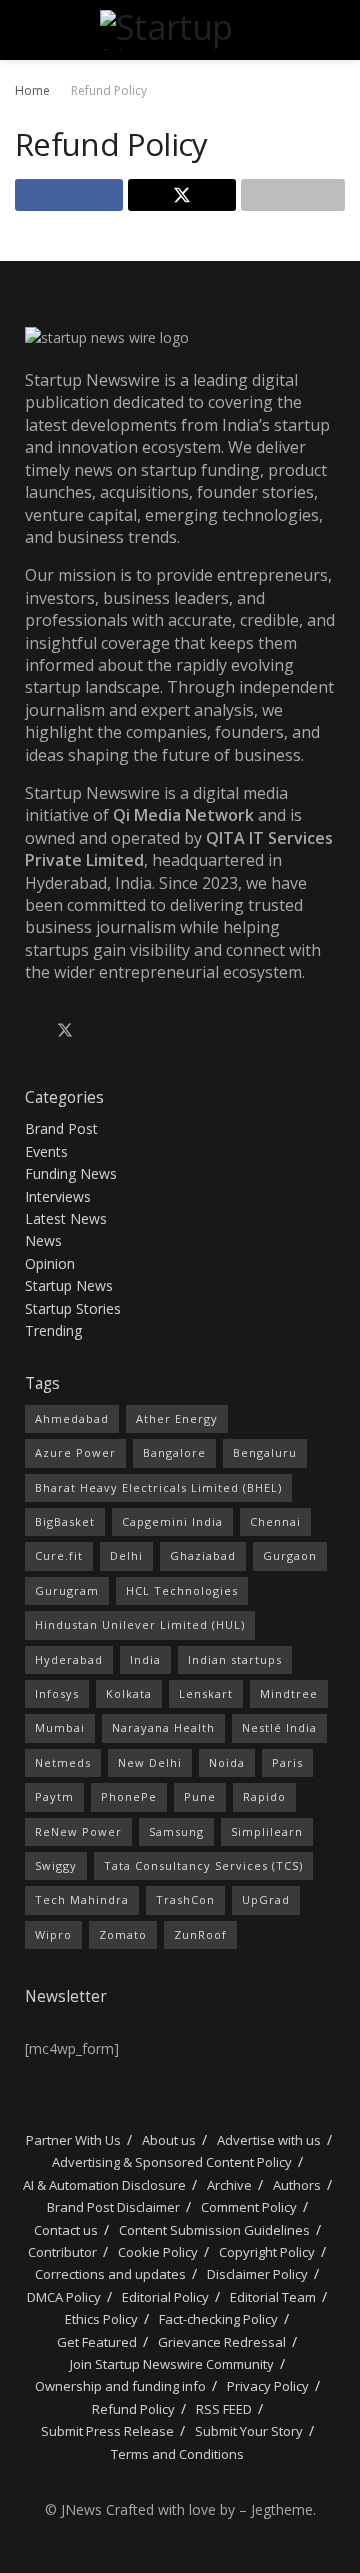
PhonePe (129, 1796)
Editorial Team (273, 2297)
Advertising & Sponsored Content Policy (172, 2162)
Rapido (264, 1796)
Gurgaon (290, 1555)
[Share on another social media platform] (293, 195)
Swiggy (56, 1865)
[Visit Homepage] (180, 30)
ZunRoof (200, 1934)
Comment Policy (249, 2207)
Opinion (50, 1263)
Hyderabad (69, 1659)
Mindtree (289, 1693)
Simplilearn (267, 1831)
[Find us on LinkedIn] (99, 1031)
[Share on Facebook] (69, 195)
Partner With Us (72, 2140)
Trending (53, 1330)
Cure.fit (59, 1555)
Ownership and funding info (120, 2386)
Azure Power (75, 1452)
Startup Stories (73, 1308)
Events (46, 1151)
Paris (287, 1762)
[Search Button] (336, 30)
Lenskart (206, 1693)
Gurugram (67, 1590)
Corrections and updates (110, 2274)
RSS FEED (224, 2409)
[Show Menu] (23, 30)
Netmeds (63, 1762)
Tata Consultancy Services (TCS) (203, 1865)
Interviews (58, 1196)
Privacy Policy (268, 2386)
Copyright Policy (267, 2252)
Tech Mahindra (82, 1899)
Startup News (69, 1285)
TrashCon (185, 1899)
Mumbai (60, 1727)
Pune (200, 1796)
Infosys (57, 1693)
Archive (229, 2185)
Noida (227, 1762)
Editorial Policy (165, 2297)
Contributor (62, 2252)
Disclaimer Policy (257, 2274)
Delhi (126, 1555)
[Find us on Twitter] (65, 1031)
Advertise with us (269, 2140)
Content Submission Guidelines (214, 2230)
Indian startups (235, 1659)
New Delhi (150, 1762)
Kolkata (129, 1693)
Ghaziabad (203, 1555)
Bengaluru (265, 1452)
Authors (297, 2185)
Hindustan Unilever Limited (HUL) (140, 1624)
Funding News (71, 1173)
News (43, 1240)
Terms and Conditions (177, 2454)
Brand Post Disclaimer (113, 2207)
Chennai (275, 1521)
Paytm (54, 1796)
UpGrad (266, 1899)
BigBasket (65, 1521)
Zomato (123, 1934)
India (145, 1659)
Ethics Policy (101, 2319)
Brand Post (61, 1128)
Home (32, 90)
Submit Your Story (249, 2431)
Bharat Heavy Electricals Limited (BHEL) (158, 1487)
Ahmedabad (72, 1418)
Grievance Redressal (222, 2342)
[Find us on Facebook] (31, 1031)
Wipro (53, 1934)
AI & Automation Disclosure (104, 2185)
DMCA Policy (64, 2297)
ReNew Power (78, 1831)
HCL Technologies (182, 1590)
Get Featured (97, 2342)
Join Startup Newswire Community (172, 2364)
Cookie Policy (158, 2252)
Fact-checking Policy (218, 2319)
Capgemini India (172, 1521)
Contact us (66, 2230)
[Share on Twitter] (182, 195)
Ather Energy (177, 1418)
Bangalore (174, 1452)
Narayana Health (163, 1727)
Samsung (176, 1831)
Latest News (66, 1218)
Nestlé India (279, 1727)
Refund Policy (109, 90)
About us (169, 2140)
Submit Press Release (107, 2431)
